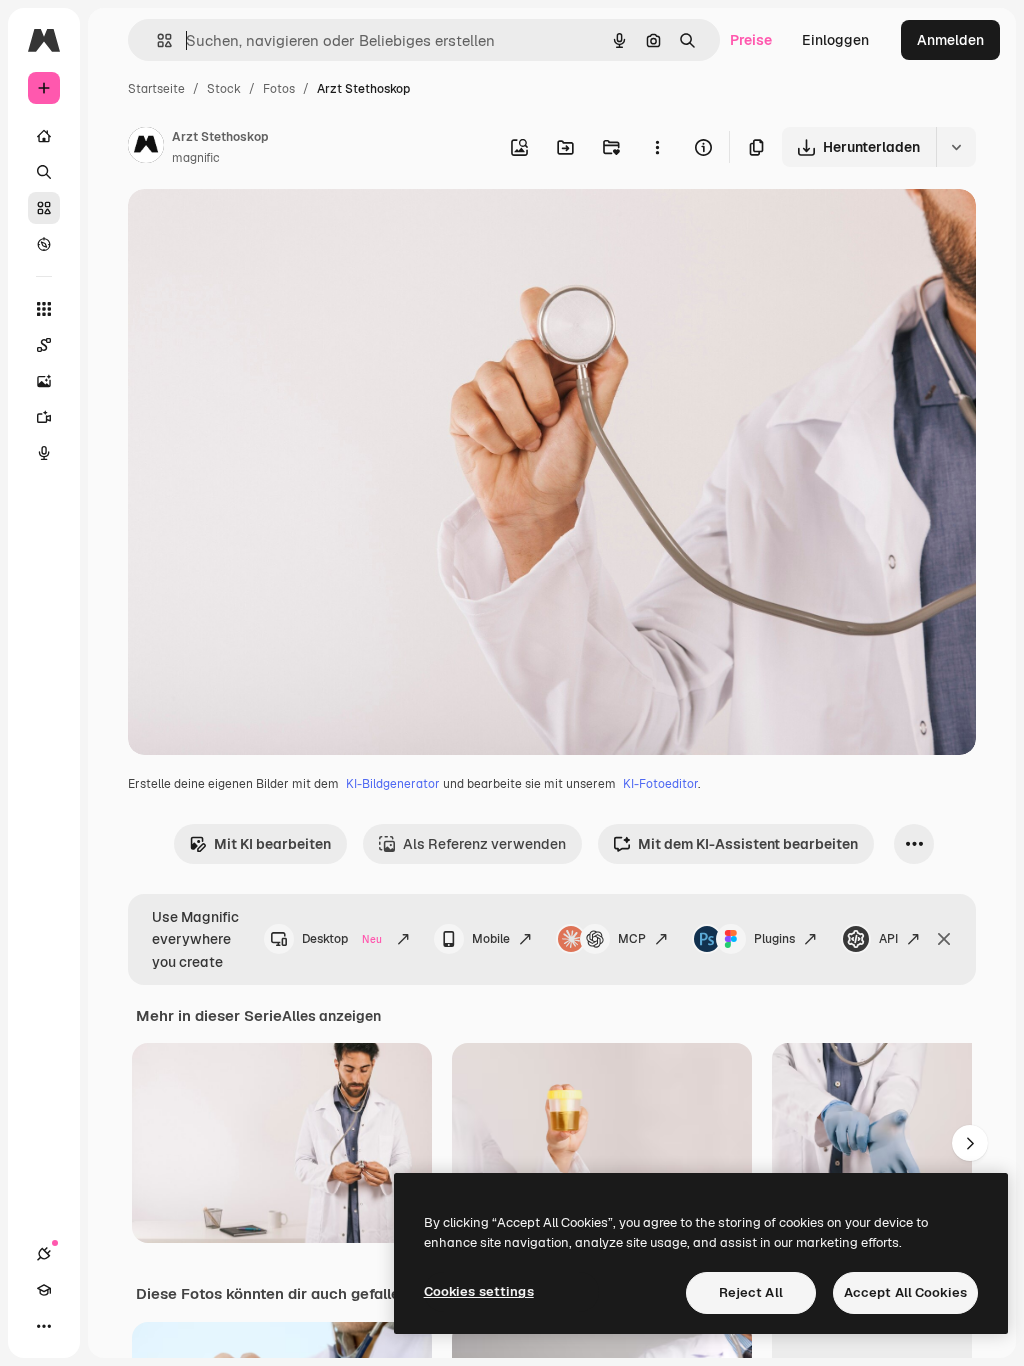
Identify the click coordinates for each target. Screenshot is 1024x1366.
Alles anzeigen (331, 1016)
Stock (224, 89)
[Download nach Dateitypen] (956, 147)
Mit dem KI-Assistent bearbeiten (748, 844)
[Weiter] (970, 1143)
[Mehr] (44, 1326)
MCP (632, 939)
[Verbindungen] (44, 1254)
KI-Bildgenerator (393, 784)
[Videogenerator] (44, 417)
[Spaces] (44, 345)
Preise (751, 40)
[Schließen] (944, 939)
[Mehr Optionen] (657, 147)
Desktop (342, 939)
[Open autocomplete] (156, 40)
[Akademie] (44, 1290)
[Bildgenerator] (44, 381)
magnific (196, 158)
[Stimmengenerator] (44, 453)
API (888, 939)
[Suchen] (44, 172)
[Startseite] (44, 136)
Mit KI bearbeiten (272, 844)
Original (256, 227)
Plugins (774, 939)
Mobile (491, 939)
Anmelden (950, 40)
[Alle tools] (44, 309)
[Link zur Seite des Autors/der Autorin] (146, 148)
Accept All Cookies (905, 1292)
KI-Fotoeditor (660, 784)
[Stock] (44, 208)
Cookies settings (479, 1291)
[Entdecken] (44, 244)
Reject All (751, 1292)
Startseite (156, 89)
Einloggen (835, 40)
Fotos (279, 89)
